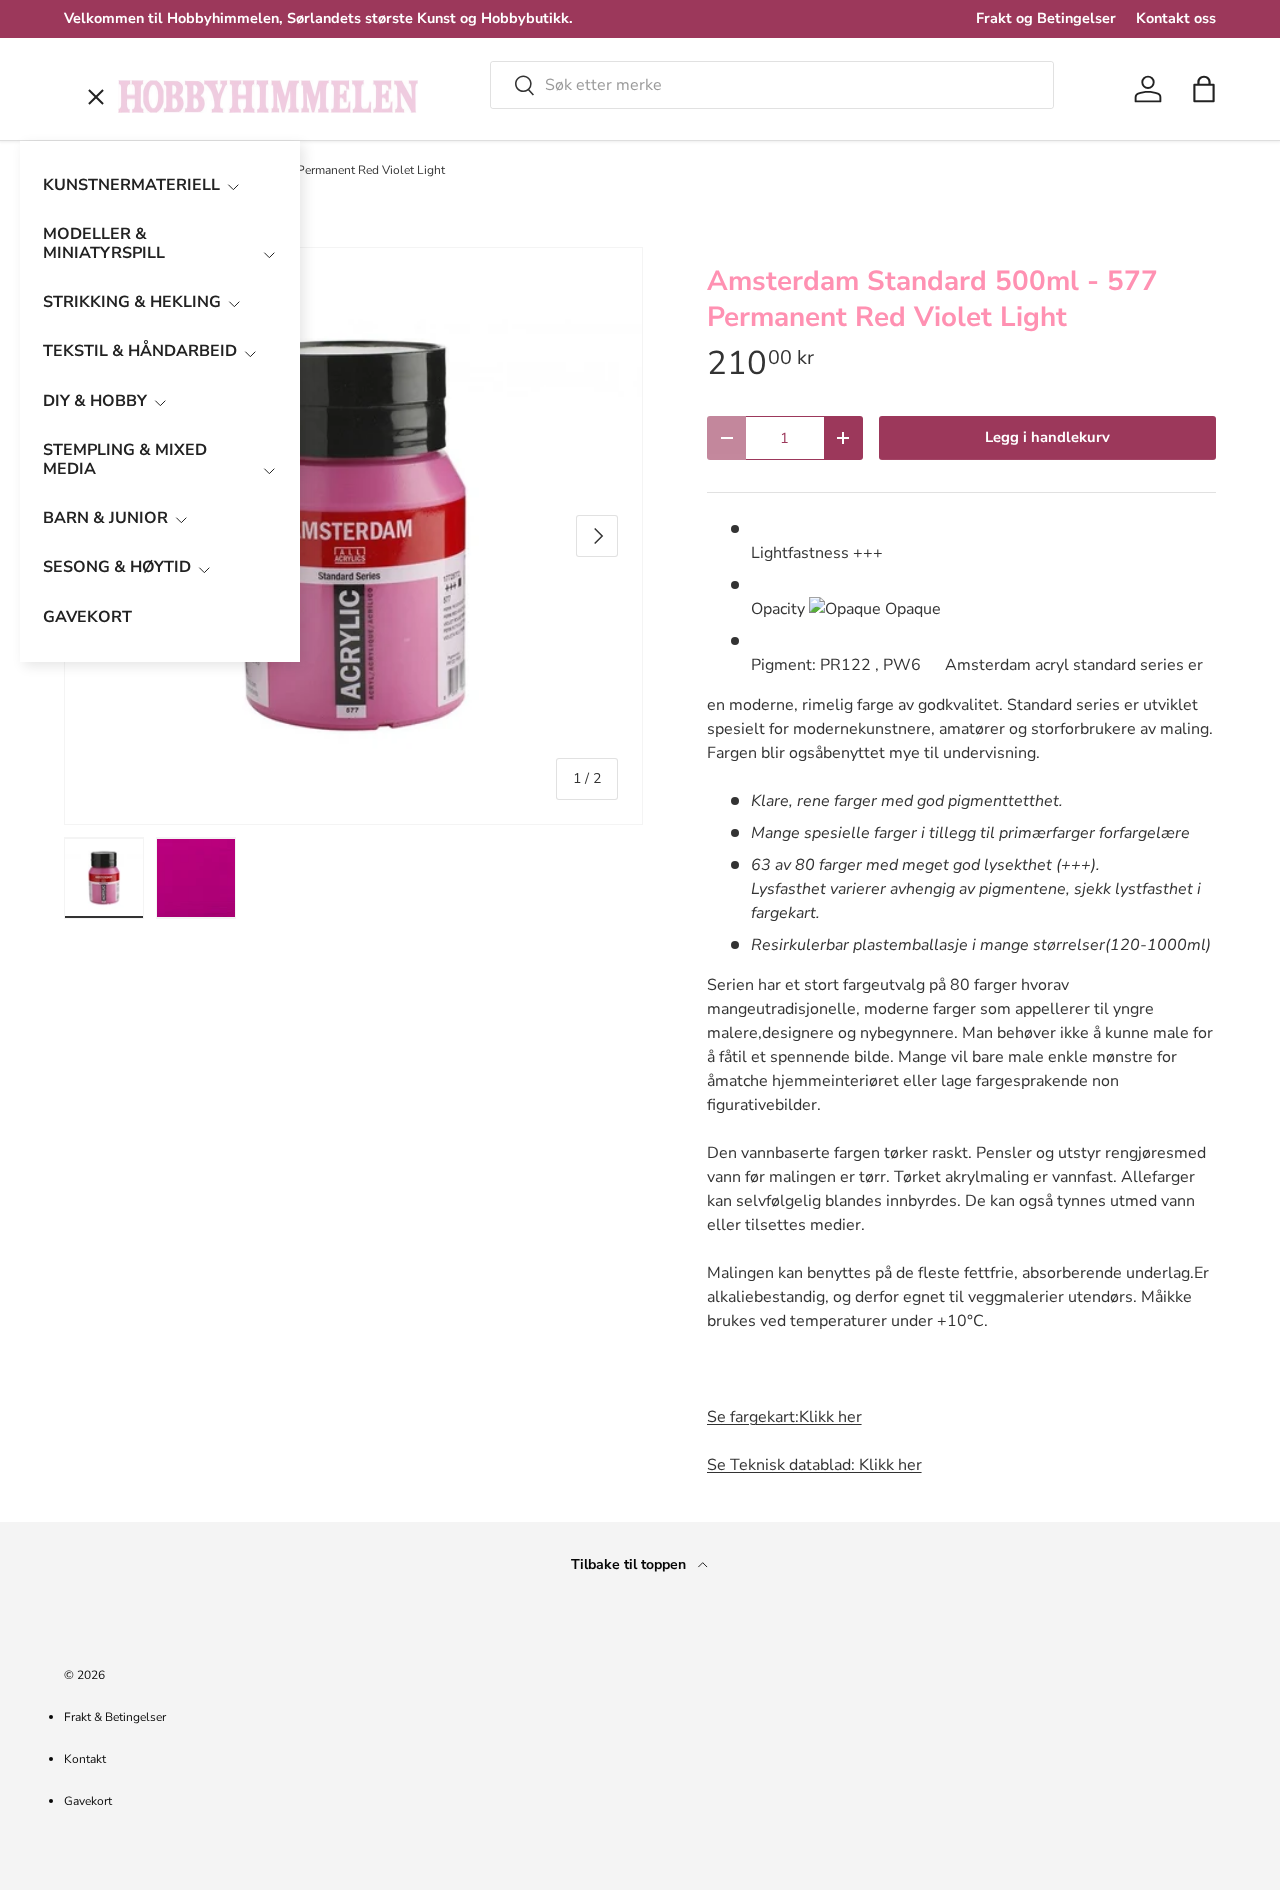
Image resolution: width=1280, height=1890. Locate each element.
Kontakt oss (1176, 18)
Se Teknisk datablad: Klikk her (814, 1465)
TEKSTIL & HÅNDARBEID (140, 351)
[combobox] (772, 85)
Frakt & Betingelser (115, 1717)
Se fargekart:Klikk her (784, 1417)
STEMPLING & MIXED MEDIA (125, 459)
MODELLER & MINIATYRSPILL (104, 243)
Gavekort (88, 1801)
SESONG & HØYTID (117, 567)
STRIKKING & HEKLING (132, 302)
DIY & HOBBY (95, 401)
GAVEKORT (87, 617)
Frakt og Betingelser (1046, 18)
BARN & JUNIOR (105, 518)
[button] (1204, 89)
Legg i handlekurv (1047, 437)
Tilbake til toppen (630, 1564)
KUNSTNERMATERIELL (131, 185)
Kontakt (85, 1759)
